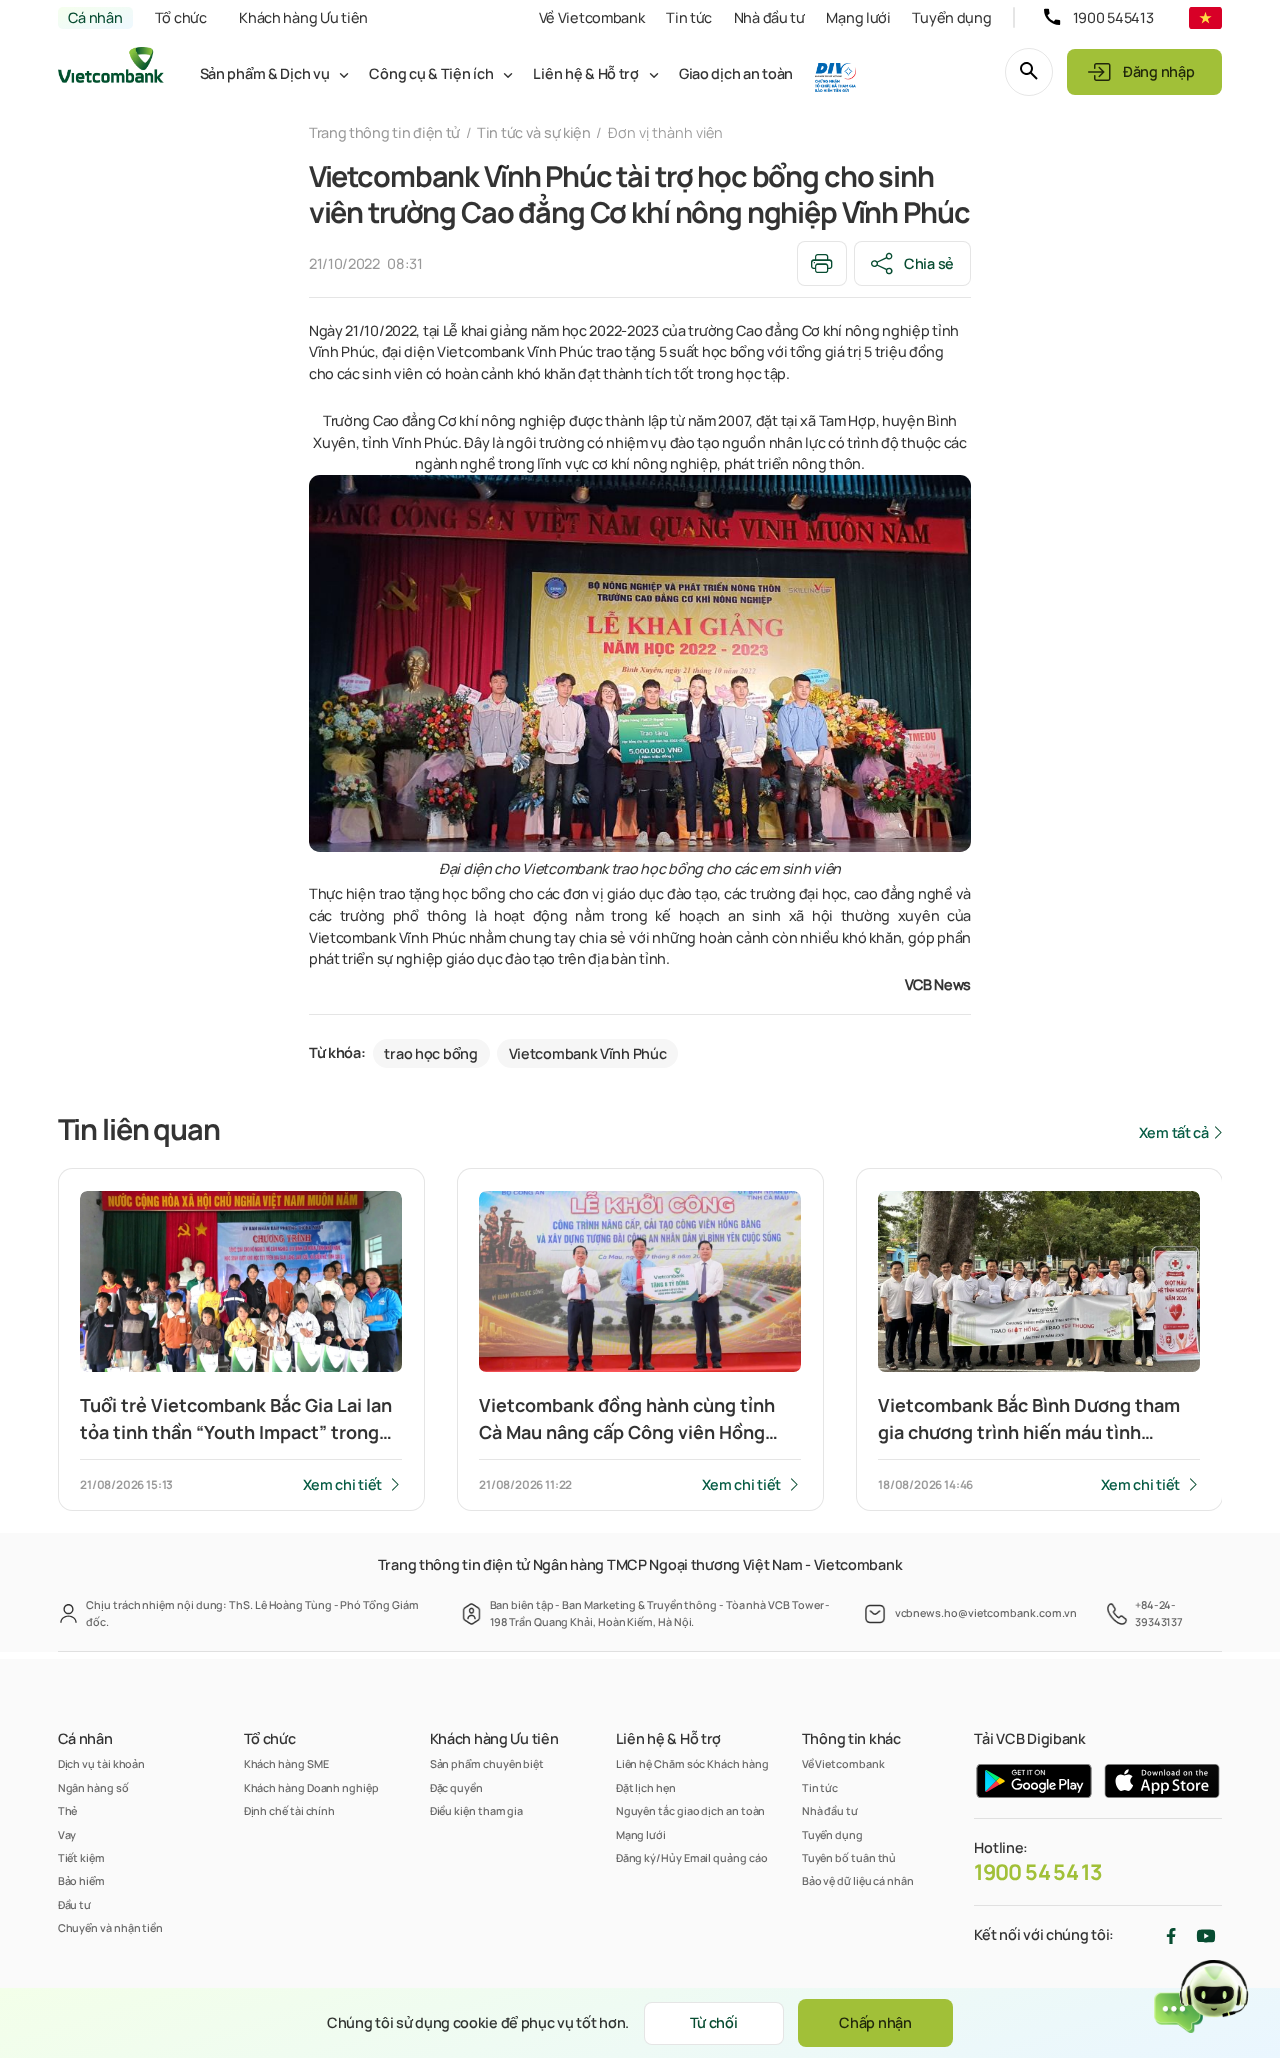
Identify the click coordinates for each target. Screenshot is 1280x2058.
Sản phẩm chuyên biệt (487, 1763)
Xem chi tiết (343, 1484)
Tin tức (689, 17)
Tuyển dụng (951, 17)
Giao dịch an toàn (736, 73)
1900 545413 (1113, 17)
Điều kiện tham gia (477, 1810)
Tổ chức (181, 17)
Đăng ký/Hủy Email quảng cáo (692, 1857)
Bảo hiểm (81, 1880)
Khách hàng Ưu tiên (303, 17)
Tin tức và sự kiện (534, 132)
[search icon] (1029, 72)
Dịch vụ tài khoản (102, 1763)
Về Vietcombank (592, 17)
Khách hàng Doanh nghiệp (311, 1787)
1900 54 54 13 (1038, 1872)
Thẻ (68, 1810)
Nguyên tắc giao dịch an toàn (691, 1810)
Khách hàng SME (286, 1763)
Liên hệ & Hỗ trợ (585, 73)
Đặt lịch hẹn (646, 1787)
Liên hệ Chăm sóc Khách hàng (692, 1763)
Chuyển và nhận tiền (110, 1927)
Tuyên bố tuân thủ (849, 1857)
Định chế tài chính (290, 1810)
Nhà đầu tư (769, 17)
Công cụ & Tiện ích (431, 73)
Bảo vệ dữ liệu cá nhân (858, 1880)
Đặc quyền (456, 1787)
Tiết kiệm (81, 1857)
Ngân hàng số (93, 1787)
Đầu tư (75, 1904)
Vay (67, 1834)
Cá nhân (95, 17)
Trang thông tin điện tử (384, 132)
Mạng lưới (858, 17)
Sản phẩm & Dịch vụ (265, 73)
